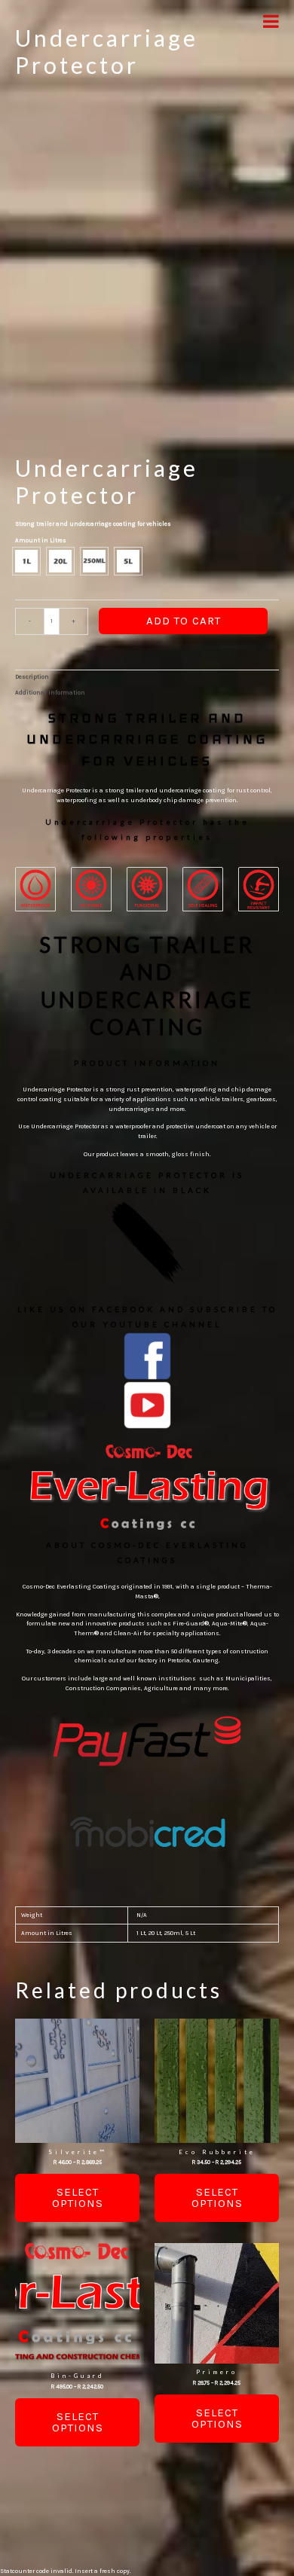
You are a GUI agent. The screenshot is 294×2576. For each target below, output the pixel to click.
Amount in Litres (41, 540)
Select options (78, 2198)
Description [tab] (32, 677)
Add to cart (184, 621)
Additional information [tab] (50, 693)
